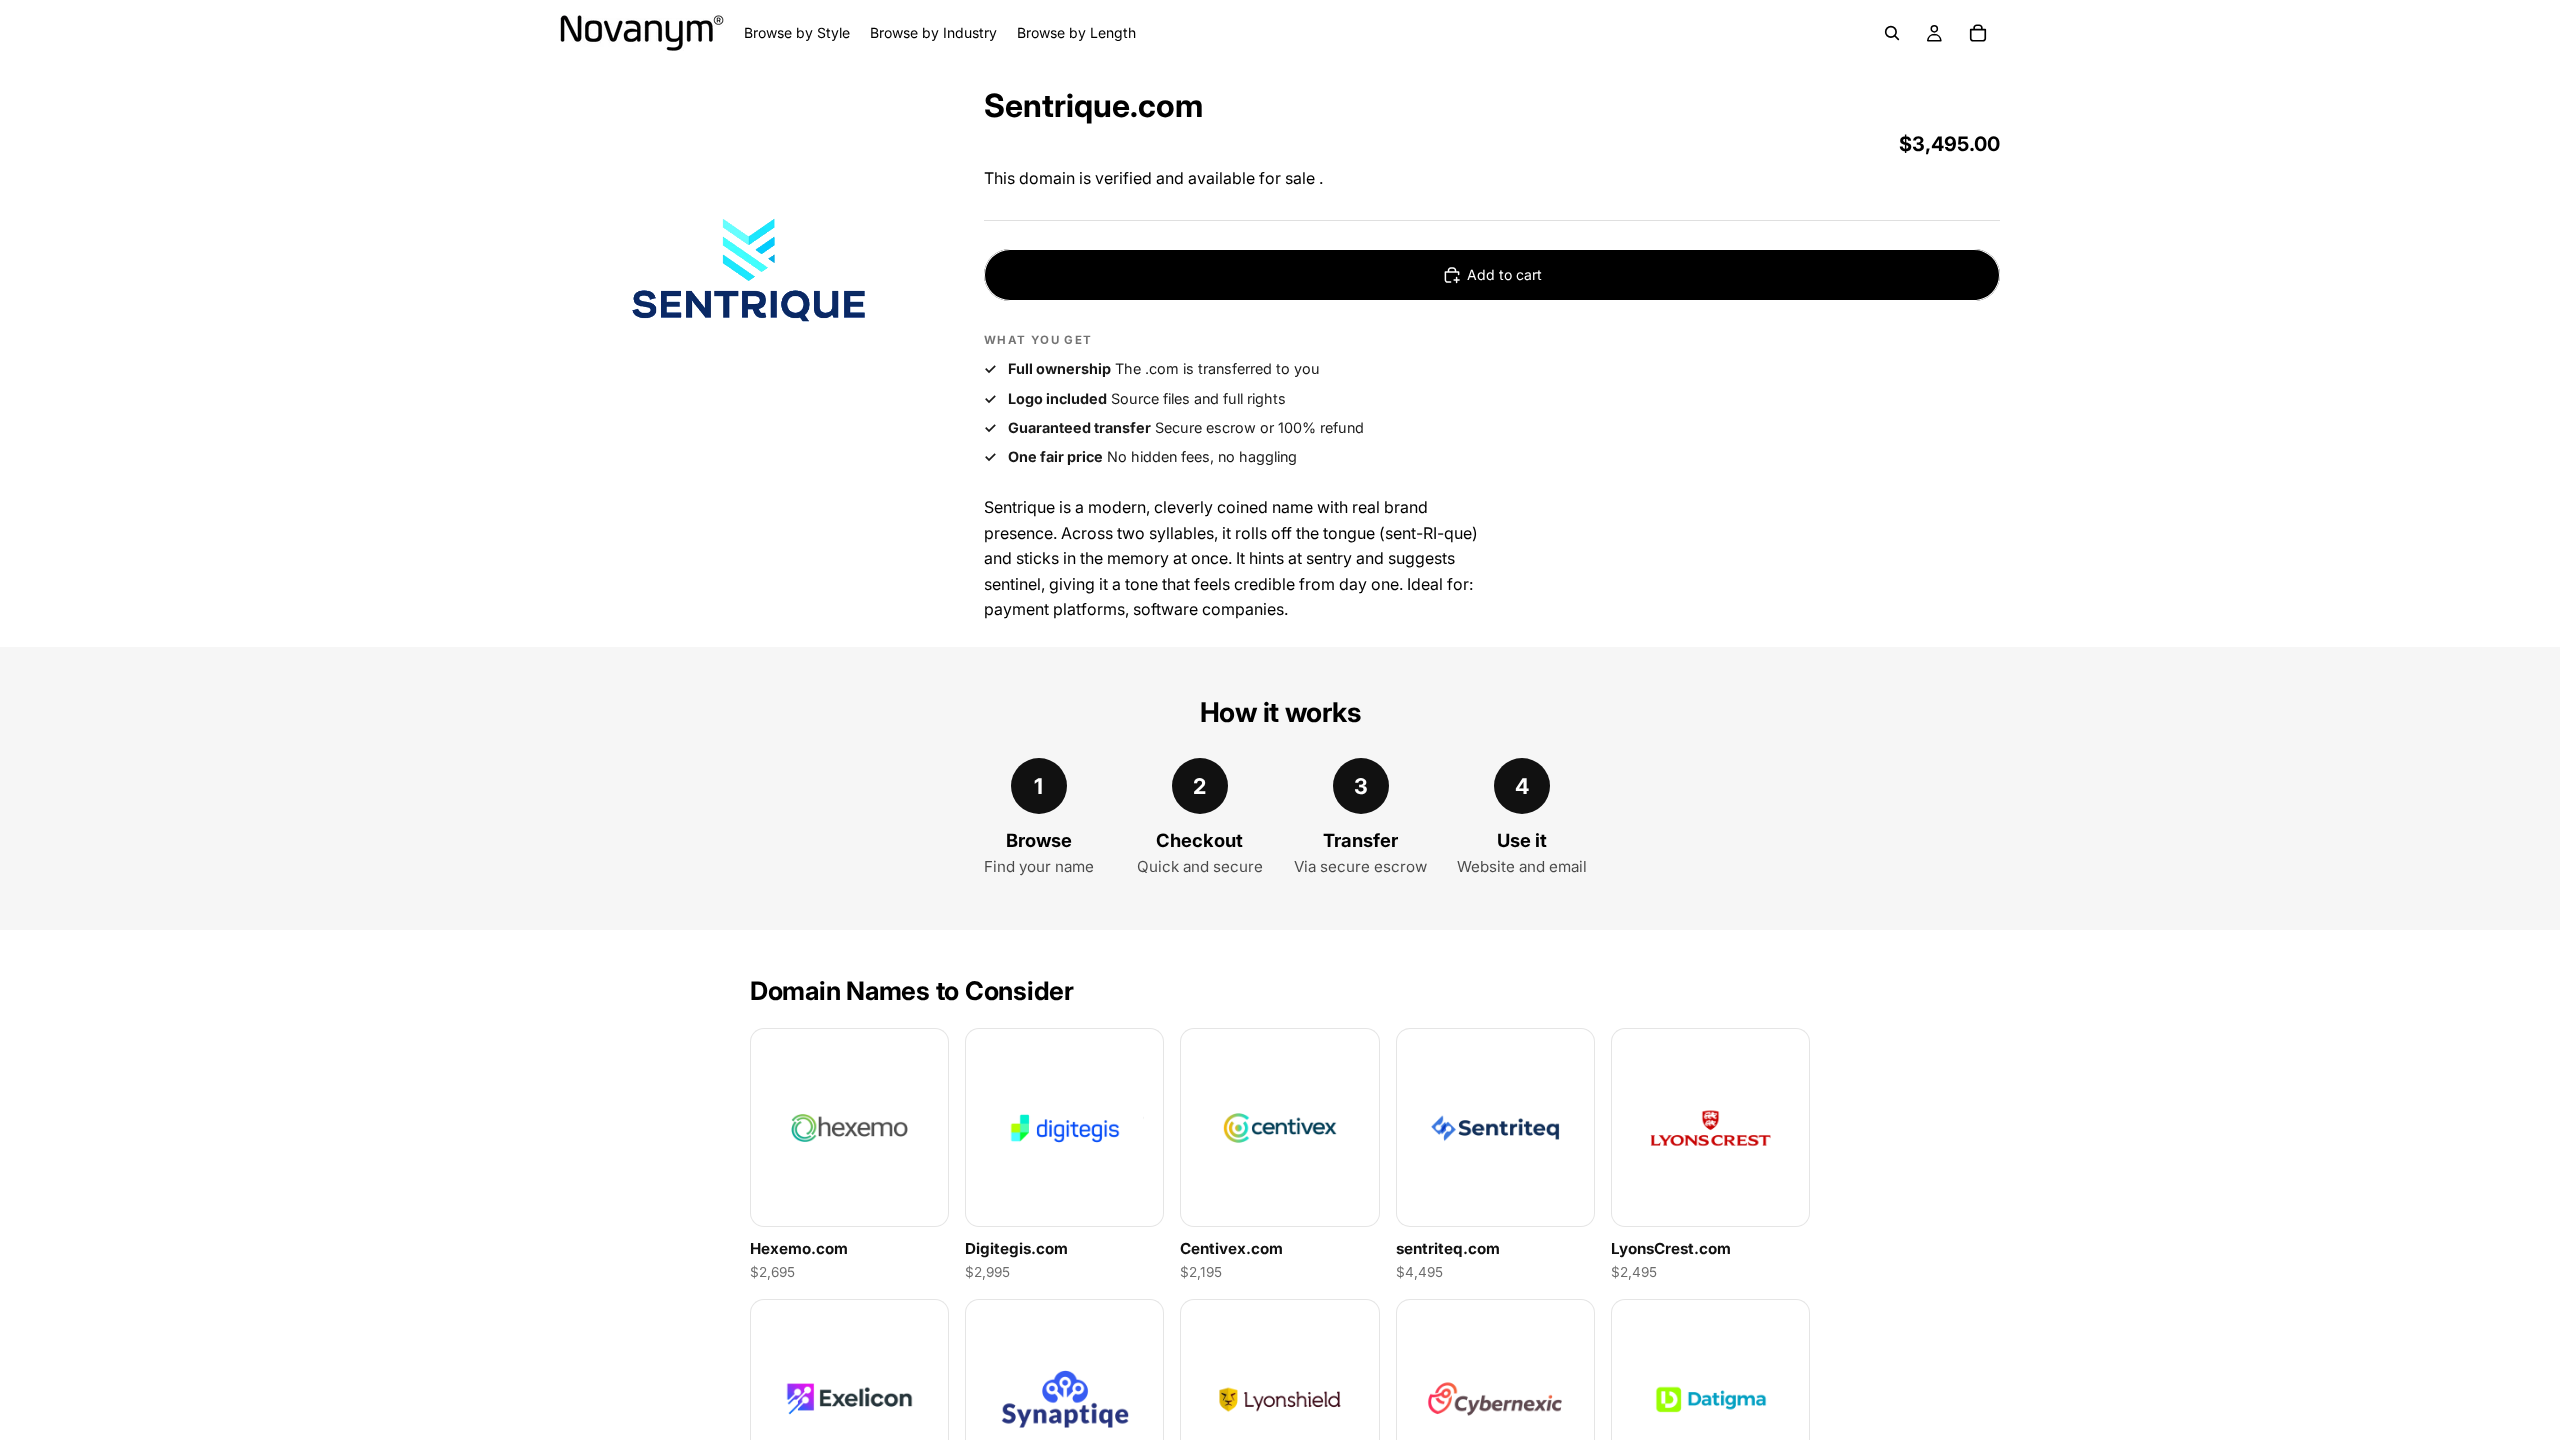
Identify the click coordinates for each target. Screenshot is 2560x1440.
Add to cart (1504, 274)
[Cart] (1978, 33)
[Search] (1892, 33)
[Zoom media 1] (748, 271)
